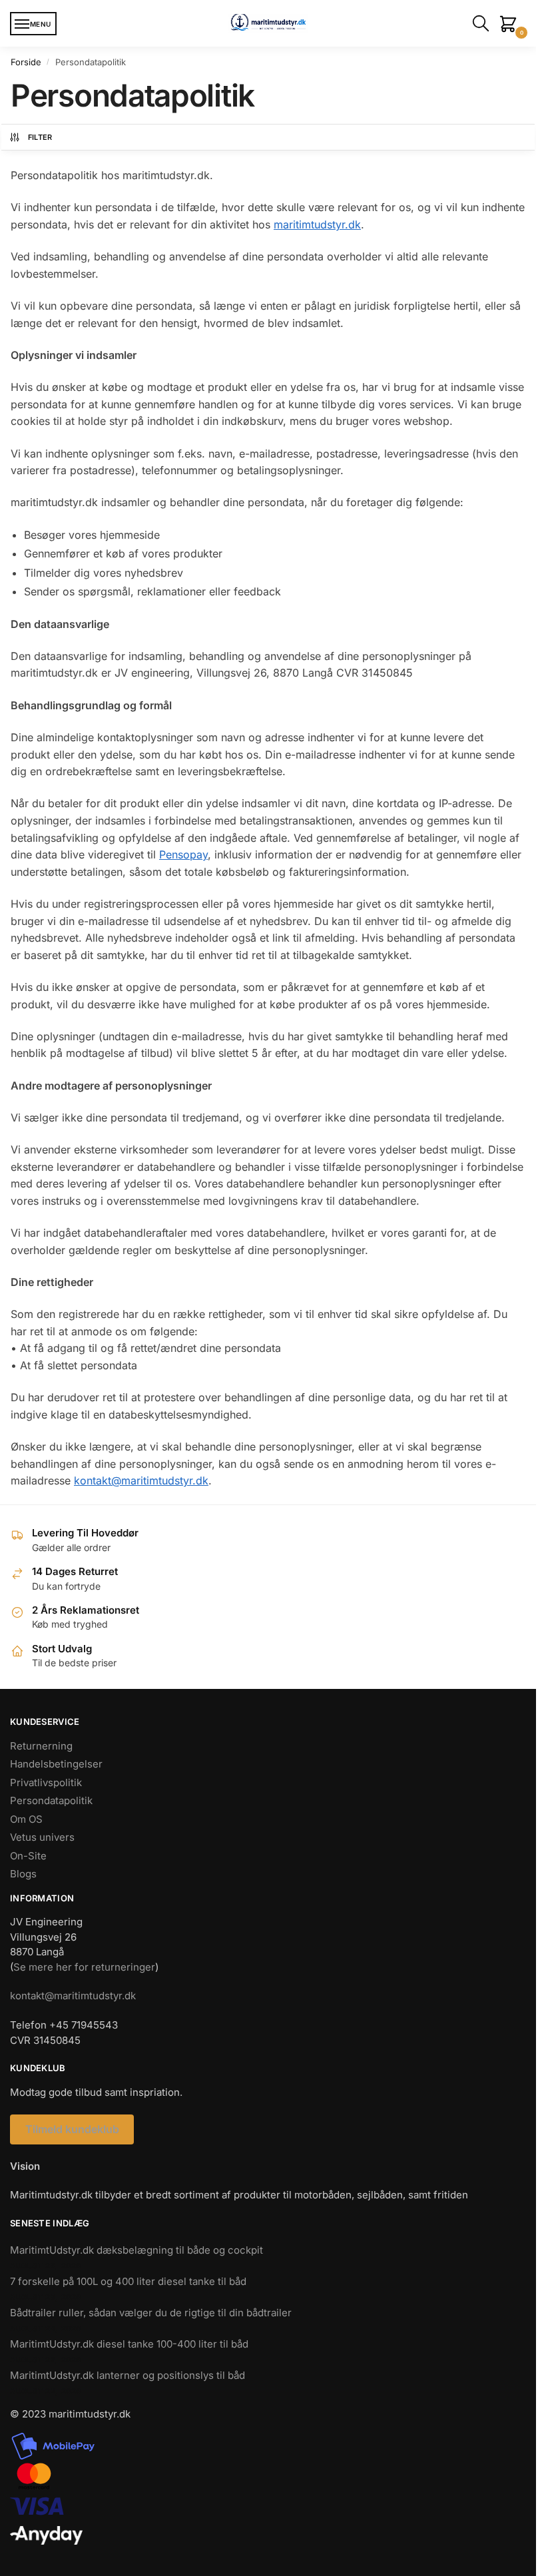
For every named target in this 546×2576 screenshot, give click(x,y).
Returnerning (41, 1746)
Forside (26, 62)
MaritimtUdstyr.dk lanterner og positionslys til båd (128, 2375)
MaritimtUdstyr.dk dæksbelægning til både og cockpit (136, 2250)
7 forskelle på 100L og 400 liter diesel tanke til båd (128, 2281)
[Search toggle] (483, 23)
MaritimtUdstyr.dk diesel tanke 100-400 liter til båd (129, 2344)
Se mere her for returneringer (84, 1967)
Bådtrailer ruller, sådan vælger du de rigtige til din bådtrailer (151, 2313)
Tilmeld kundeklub (72, 2129)
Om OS (26, 1819)
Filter (40, 137)
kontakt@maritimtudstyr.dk (141, 1480)
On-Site (28, 1856)
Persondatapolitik (51, 1800)
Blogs (23, 1874)
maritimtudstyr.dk (317, 224)
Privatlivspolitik (46, 1782)
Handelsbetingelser (56, 1764)
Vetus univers (42, 1837)
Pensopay (183, 854)
